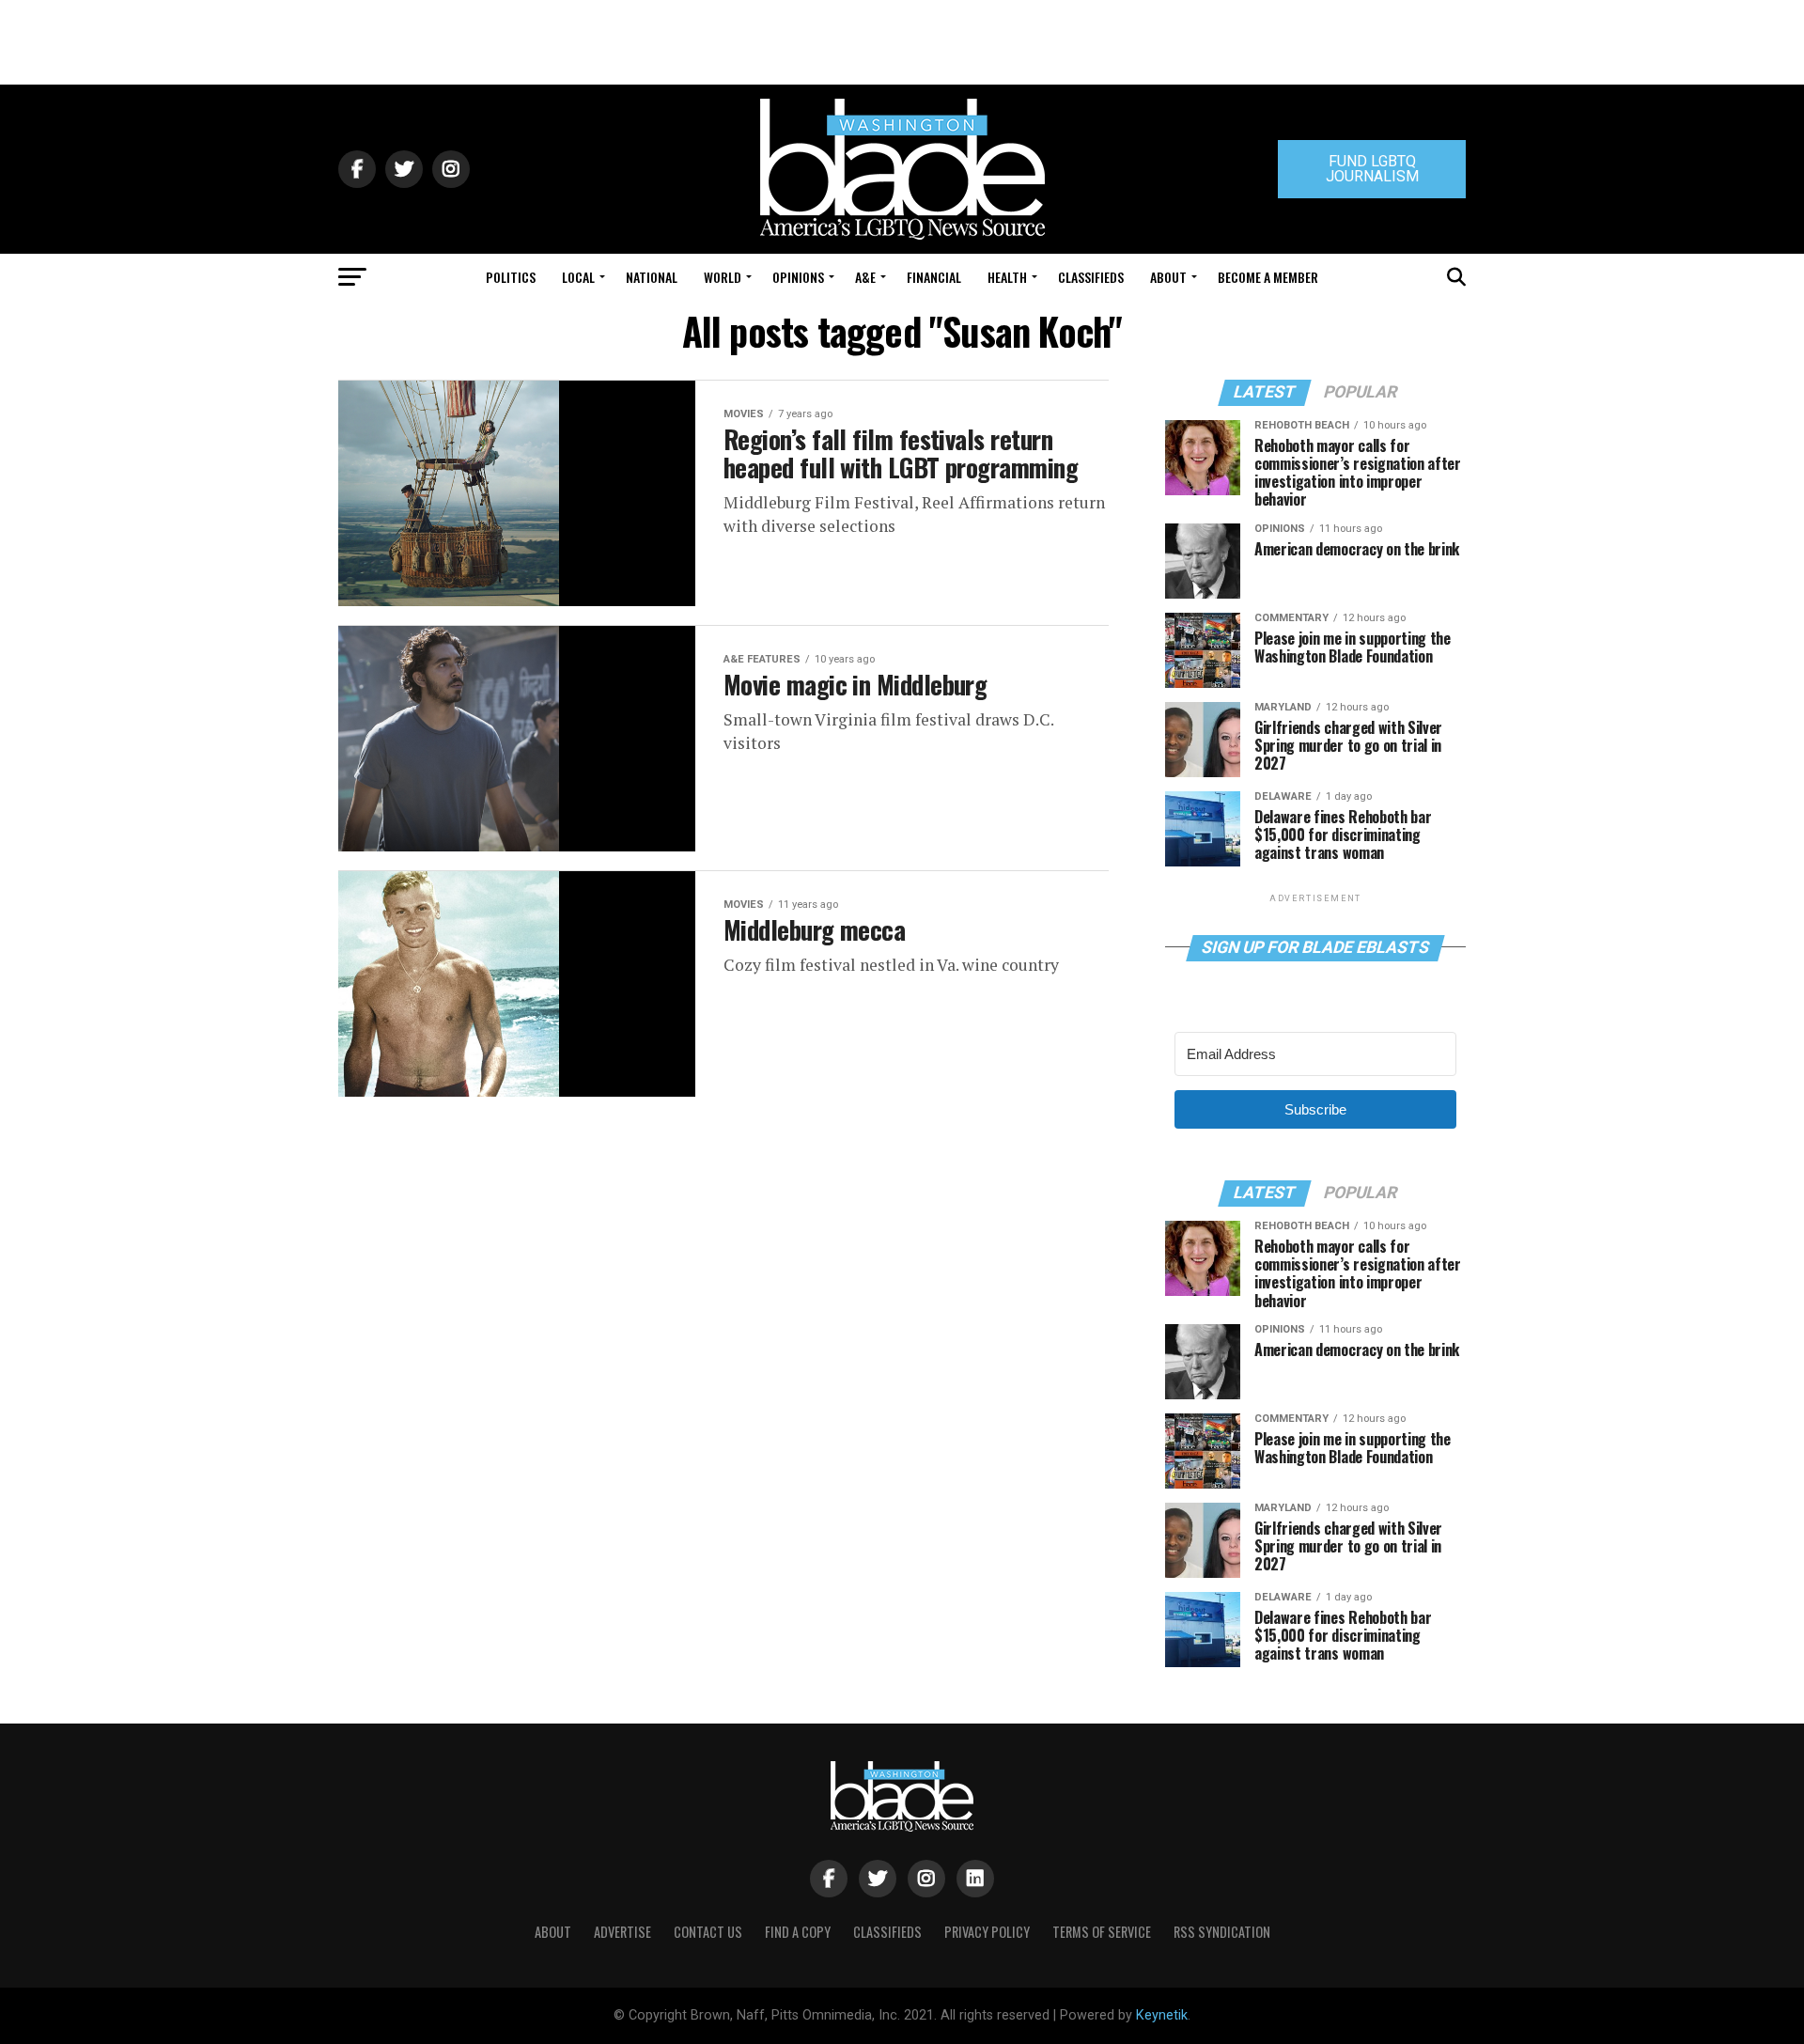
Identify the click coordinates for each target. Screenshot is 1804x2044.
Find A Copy (798, 1932)
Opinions (798, 277)
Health (1007, 277)
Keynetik (1162, 2015)
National (652, 277)
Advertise (622, 1932)
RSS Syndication (1222, 1932)
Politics (511, 277)
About (1168, 277)
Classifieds (1091, 277)
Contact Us (708, 1932)
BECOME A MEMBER (1268, 277)
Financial (934, 277)
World (723, 277)
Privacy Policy (987, 1932)
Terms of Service (1102, 1932)
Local (578, 277)
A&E (865, 277)
